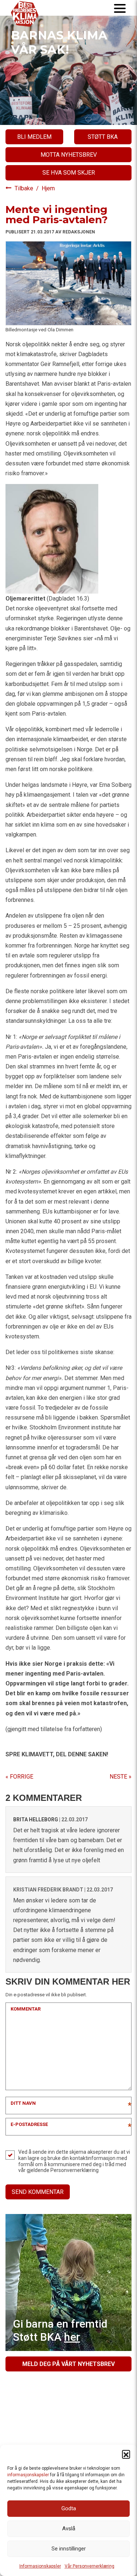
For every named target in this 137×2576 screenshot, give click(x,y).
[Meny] (120, 8)
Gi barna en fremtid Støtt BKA (60, 2330)
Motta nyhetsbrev (69, 155)
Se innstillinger (69, 2549)
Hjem (48, 188)
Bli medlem (34, 137)
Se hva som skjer (69, 173)
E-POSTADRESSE (29, 2124)
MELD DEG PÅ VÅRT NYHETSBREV (68, 2364)
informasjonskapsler (28, 2475)
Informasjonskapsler (40, 2566)
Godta (69, 2508)
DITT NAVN (23, 2103)
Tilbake (25, 188)
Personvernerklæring (75, 2170)
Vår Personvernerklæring (90, 2566)
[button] (126, 2454)
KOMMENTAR (26, 2009)
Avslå (69, 2529)
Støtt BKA (103, 137)
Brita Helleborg (36, 1819)
